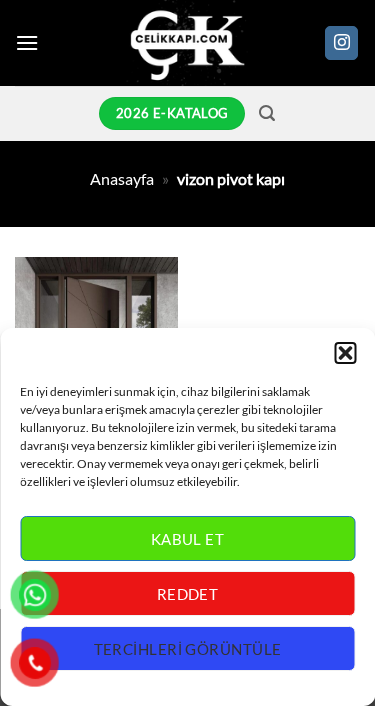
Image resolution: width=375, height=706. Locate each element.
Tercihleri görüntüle (188, 649)
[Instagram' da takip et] (341, 43)
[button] (345, 353)
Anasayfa (122, 178)
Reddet (188, 594)
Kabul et (188, 539)
